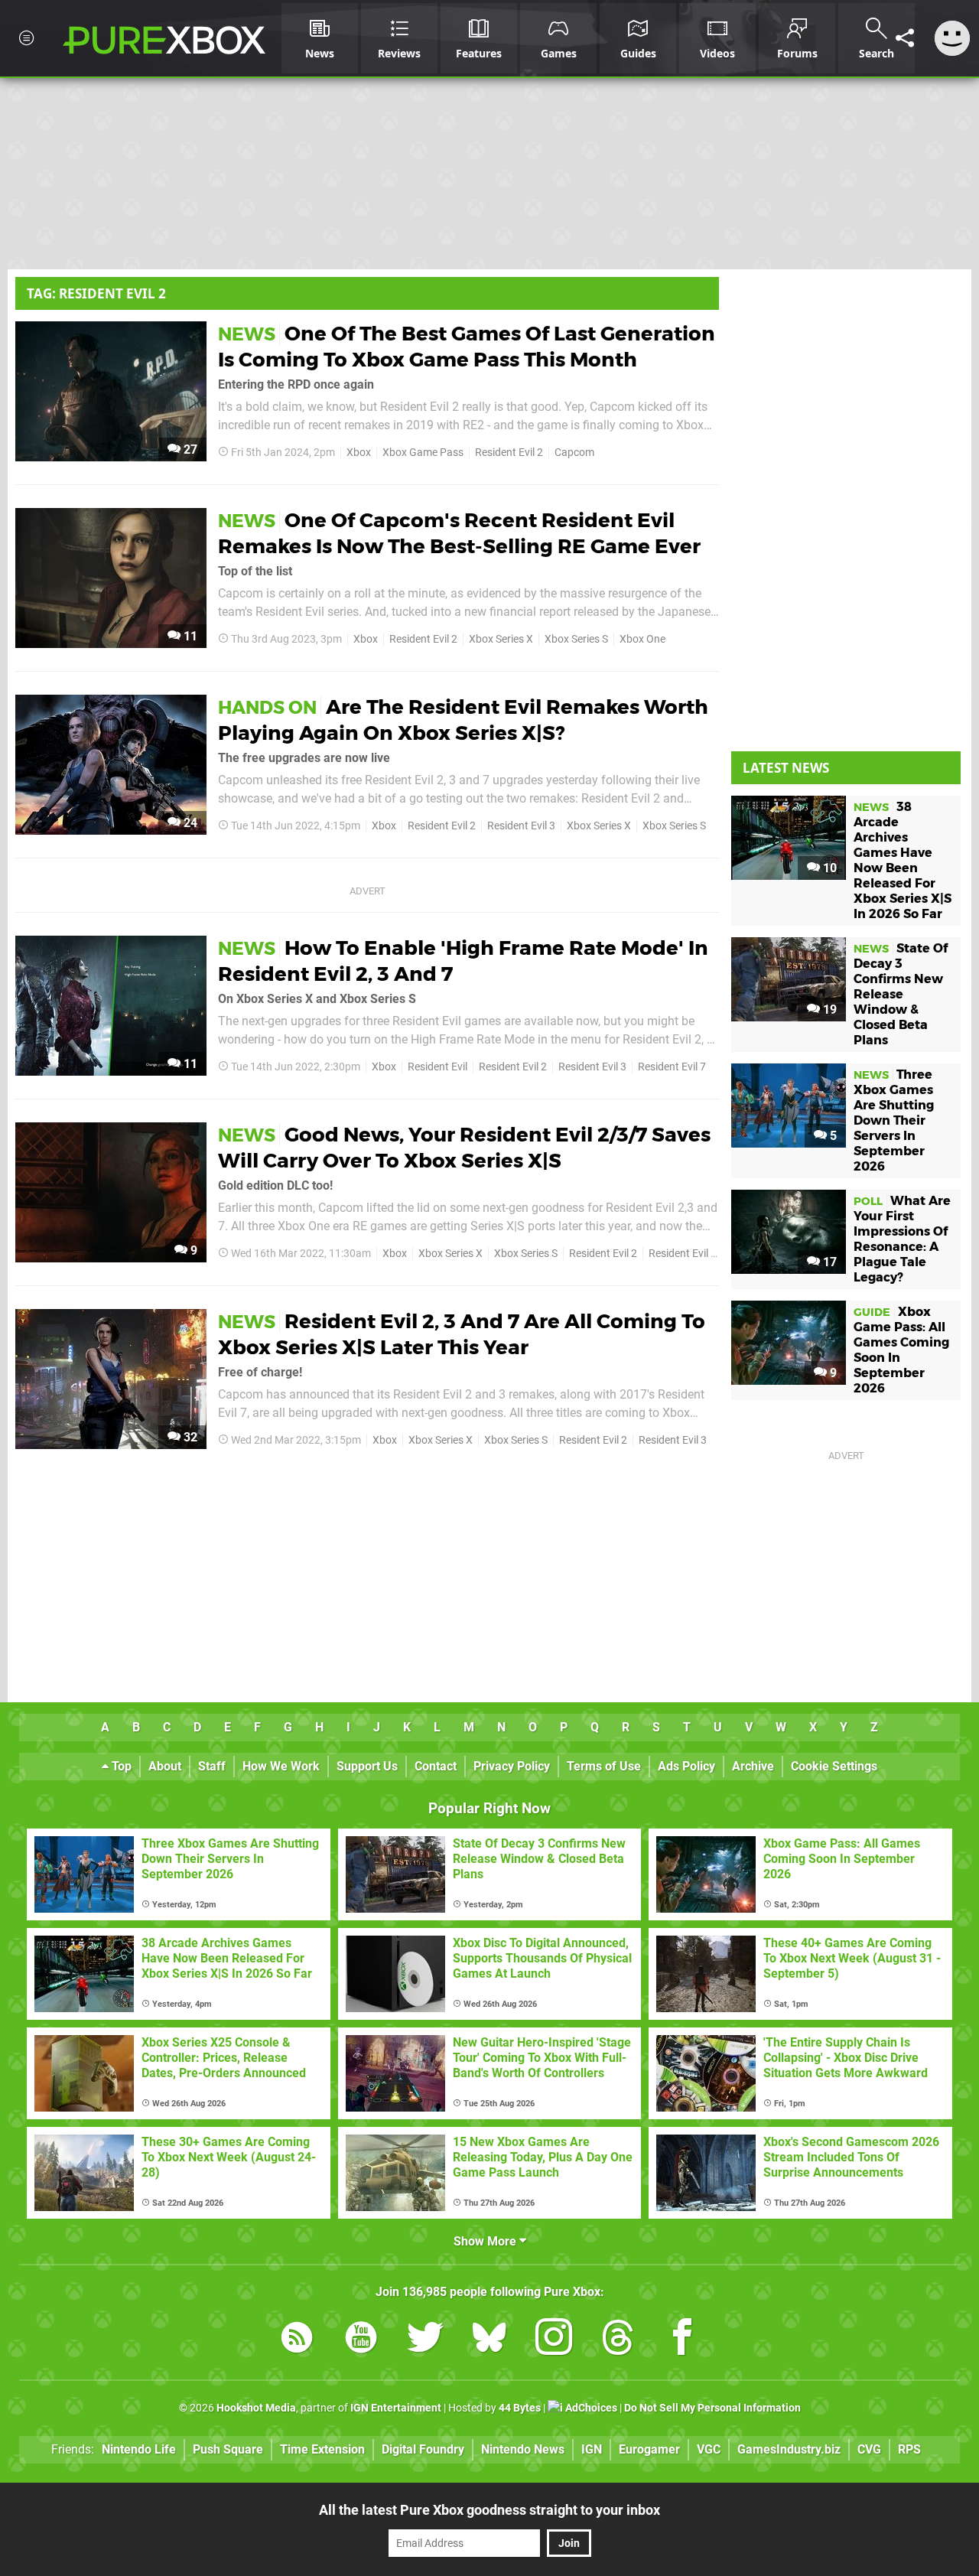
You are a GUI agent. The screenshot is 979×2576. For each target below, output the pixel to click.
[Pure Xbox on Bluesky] (489, 2340)
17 (828, 1262)
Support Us (367, 1766)
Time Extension (322, 2449)
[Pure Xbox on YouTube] (361, 2340)
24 (189, 823)
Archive (753, 1766)
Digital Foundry (423, 2449)
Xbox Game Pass (423, 453)
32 (189, 1437)
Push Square (228, 2449)
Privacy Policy (512, 1766)
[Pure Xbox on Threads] (618, 2340)
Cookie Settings (834, 1766)
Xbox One (642, 639)
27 (189, 449)
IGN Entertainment (396, 2408)
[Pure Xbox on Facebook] (682, 2340)
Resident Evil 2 (509, 453)
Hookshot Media (256, 2408)
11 (189, 636)
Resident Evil (437, 1067)
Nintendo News (523, 2449)
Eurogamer (649, 2449)
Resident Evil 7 (672, 1067)
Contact (436, 1766)
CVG (869, 2449)
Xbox (359, 453)
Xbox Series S (576, 639)
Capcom (574, 453)
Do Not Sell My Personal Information (712, 2408)
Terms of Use (604, 1766)
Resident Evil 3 (521, 826)
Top (120, 1766)
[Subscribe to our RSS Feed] (297, 2340)
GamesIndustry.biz (789, 2449)
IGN (592, 2449)
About (165, 1766)
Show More (486, 2241)
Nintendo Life (139, 2449)
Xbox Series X (501, 639)
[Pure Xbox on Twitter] (425, 2340)
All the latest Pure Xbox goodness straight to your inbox (489, 2510)
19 (828, 1010)
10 (828, 868)
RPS (909, 2449)
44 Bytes (520, 2408)
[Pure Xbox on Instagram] (554, 2340)
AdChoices (590, 2408)
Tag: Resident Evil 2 (96, 293)
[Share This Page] (905, 38)
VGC (709, 2449)
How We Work (281, 1766)
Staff (212, 1766)
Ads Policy (686, 1766)
